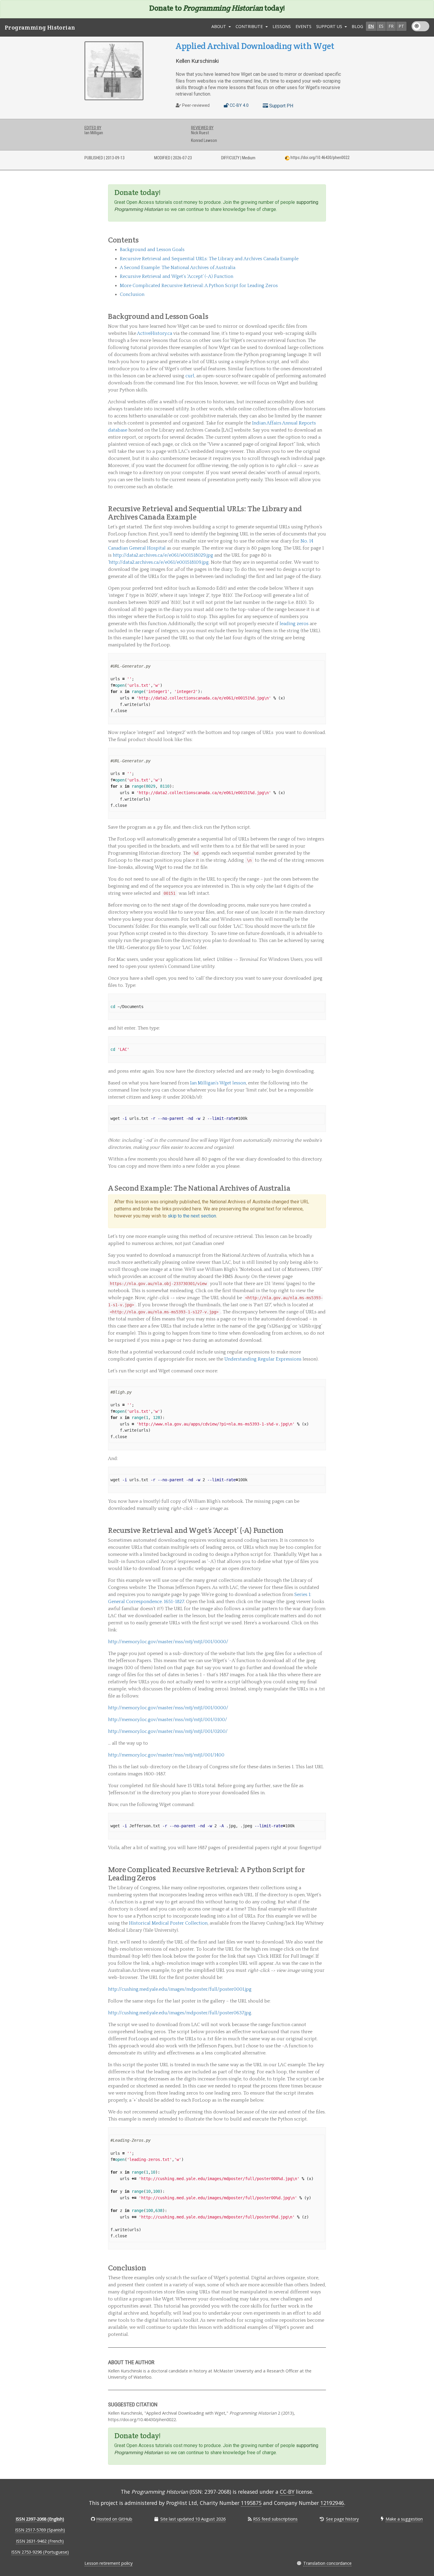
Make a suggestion (404, 2519)
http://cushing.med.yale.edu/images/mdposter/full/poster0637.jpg (180, 2013)
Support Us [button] (330, 26)
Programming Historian (40, 27)
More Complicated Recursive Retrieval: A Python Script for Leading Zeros (199, 286)
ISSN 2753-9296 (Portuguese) (40, 2552)
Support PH (281, 106)
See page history (342, 2519)
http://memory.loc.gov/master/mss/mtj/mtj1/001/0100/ (168, 1720)
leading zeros (294, 624)
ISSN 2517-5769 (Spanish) (40, 2530)
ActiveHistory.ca (155, 333)
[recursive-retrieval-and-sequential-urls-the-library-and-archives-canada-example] (323, 517)
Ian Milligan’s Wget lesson (218, 1083)
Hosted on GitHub (114, 2519)
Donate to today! (217, 8)
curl (190, 376)
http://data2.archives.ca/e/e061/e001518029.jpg (163, 555)
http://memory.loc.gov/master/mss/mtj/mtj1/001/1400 (166, 1755)
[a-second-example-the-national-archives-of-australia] (323, 1188)
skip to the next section (192, 1216)
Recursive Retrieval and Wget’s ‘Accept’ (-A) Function (177, 276)
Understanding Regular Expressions (263, 1359)
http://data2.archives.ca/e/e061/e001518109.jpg (159, 562)
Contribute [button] (250, 26)
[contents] (323, 240)
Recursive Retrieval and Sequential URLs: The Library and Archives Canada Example (209, 259)
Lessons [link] (282, 26)
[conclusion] (323, 2268)
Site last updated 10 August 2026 (193, 2519)
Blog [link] (357, 26)
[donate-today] (323, 192)
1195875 (251, 2503)
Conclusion (132, 294)
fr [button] (391, 26)
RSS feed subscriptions (275, 2519)
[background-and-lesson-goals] (323, 316)
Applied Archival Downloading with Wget (255, 46)
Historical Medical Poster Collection (168, 1923)
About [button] (219, 26)
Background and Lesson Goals (152, 250)
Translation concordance (327, 2563)
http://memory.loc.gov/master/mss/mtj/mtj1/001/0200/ (168, 1731)
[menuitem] (282, 27)
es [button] (381, 26)
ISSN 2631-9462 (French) (40, 2541)
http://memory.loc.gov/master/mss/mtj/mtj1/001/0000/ (168, 1642)
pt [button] (401, 26)
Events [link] (304, 26)
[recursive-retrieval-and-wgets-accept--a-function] (323, 1530)
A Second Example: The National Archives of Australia (178, 268)
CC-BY (287, 2492)
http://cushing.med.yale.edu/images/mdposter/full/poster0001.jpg (180, 1989)
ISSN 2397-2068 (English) (40, 2519)
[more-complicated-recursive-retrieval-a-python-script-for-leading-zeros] (323, 1878)
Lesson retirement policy (108, 2563)
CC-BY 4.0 (239, 105)
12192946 (332, 2503)
